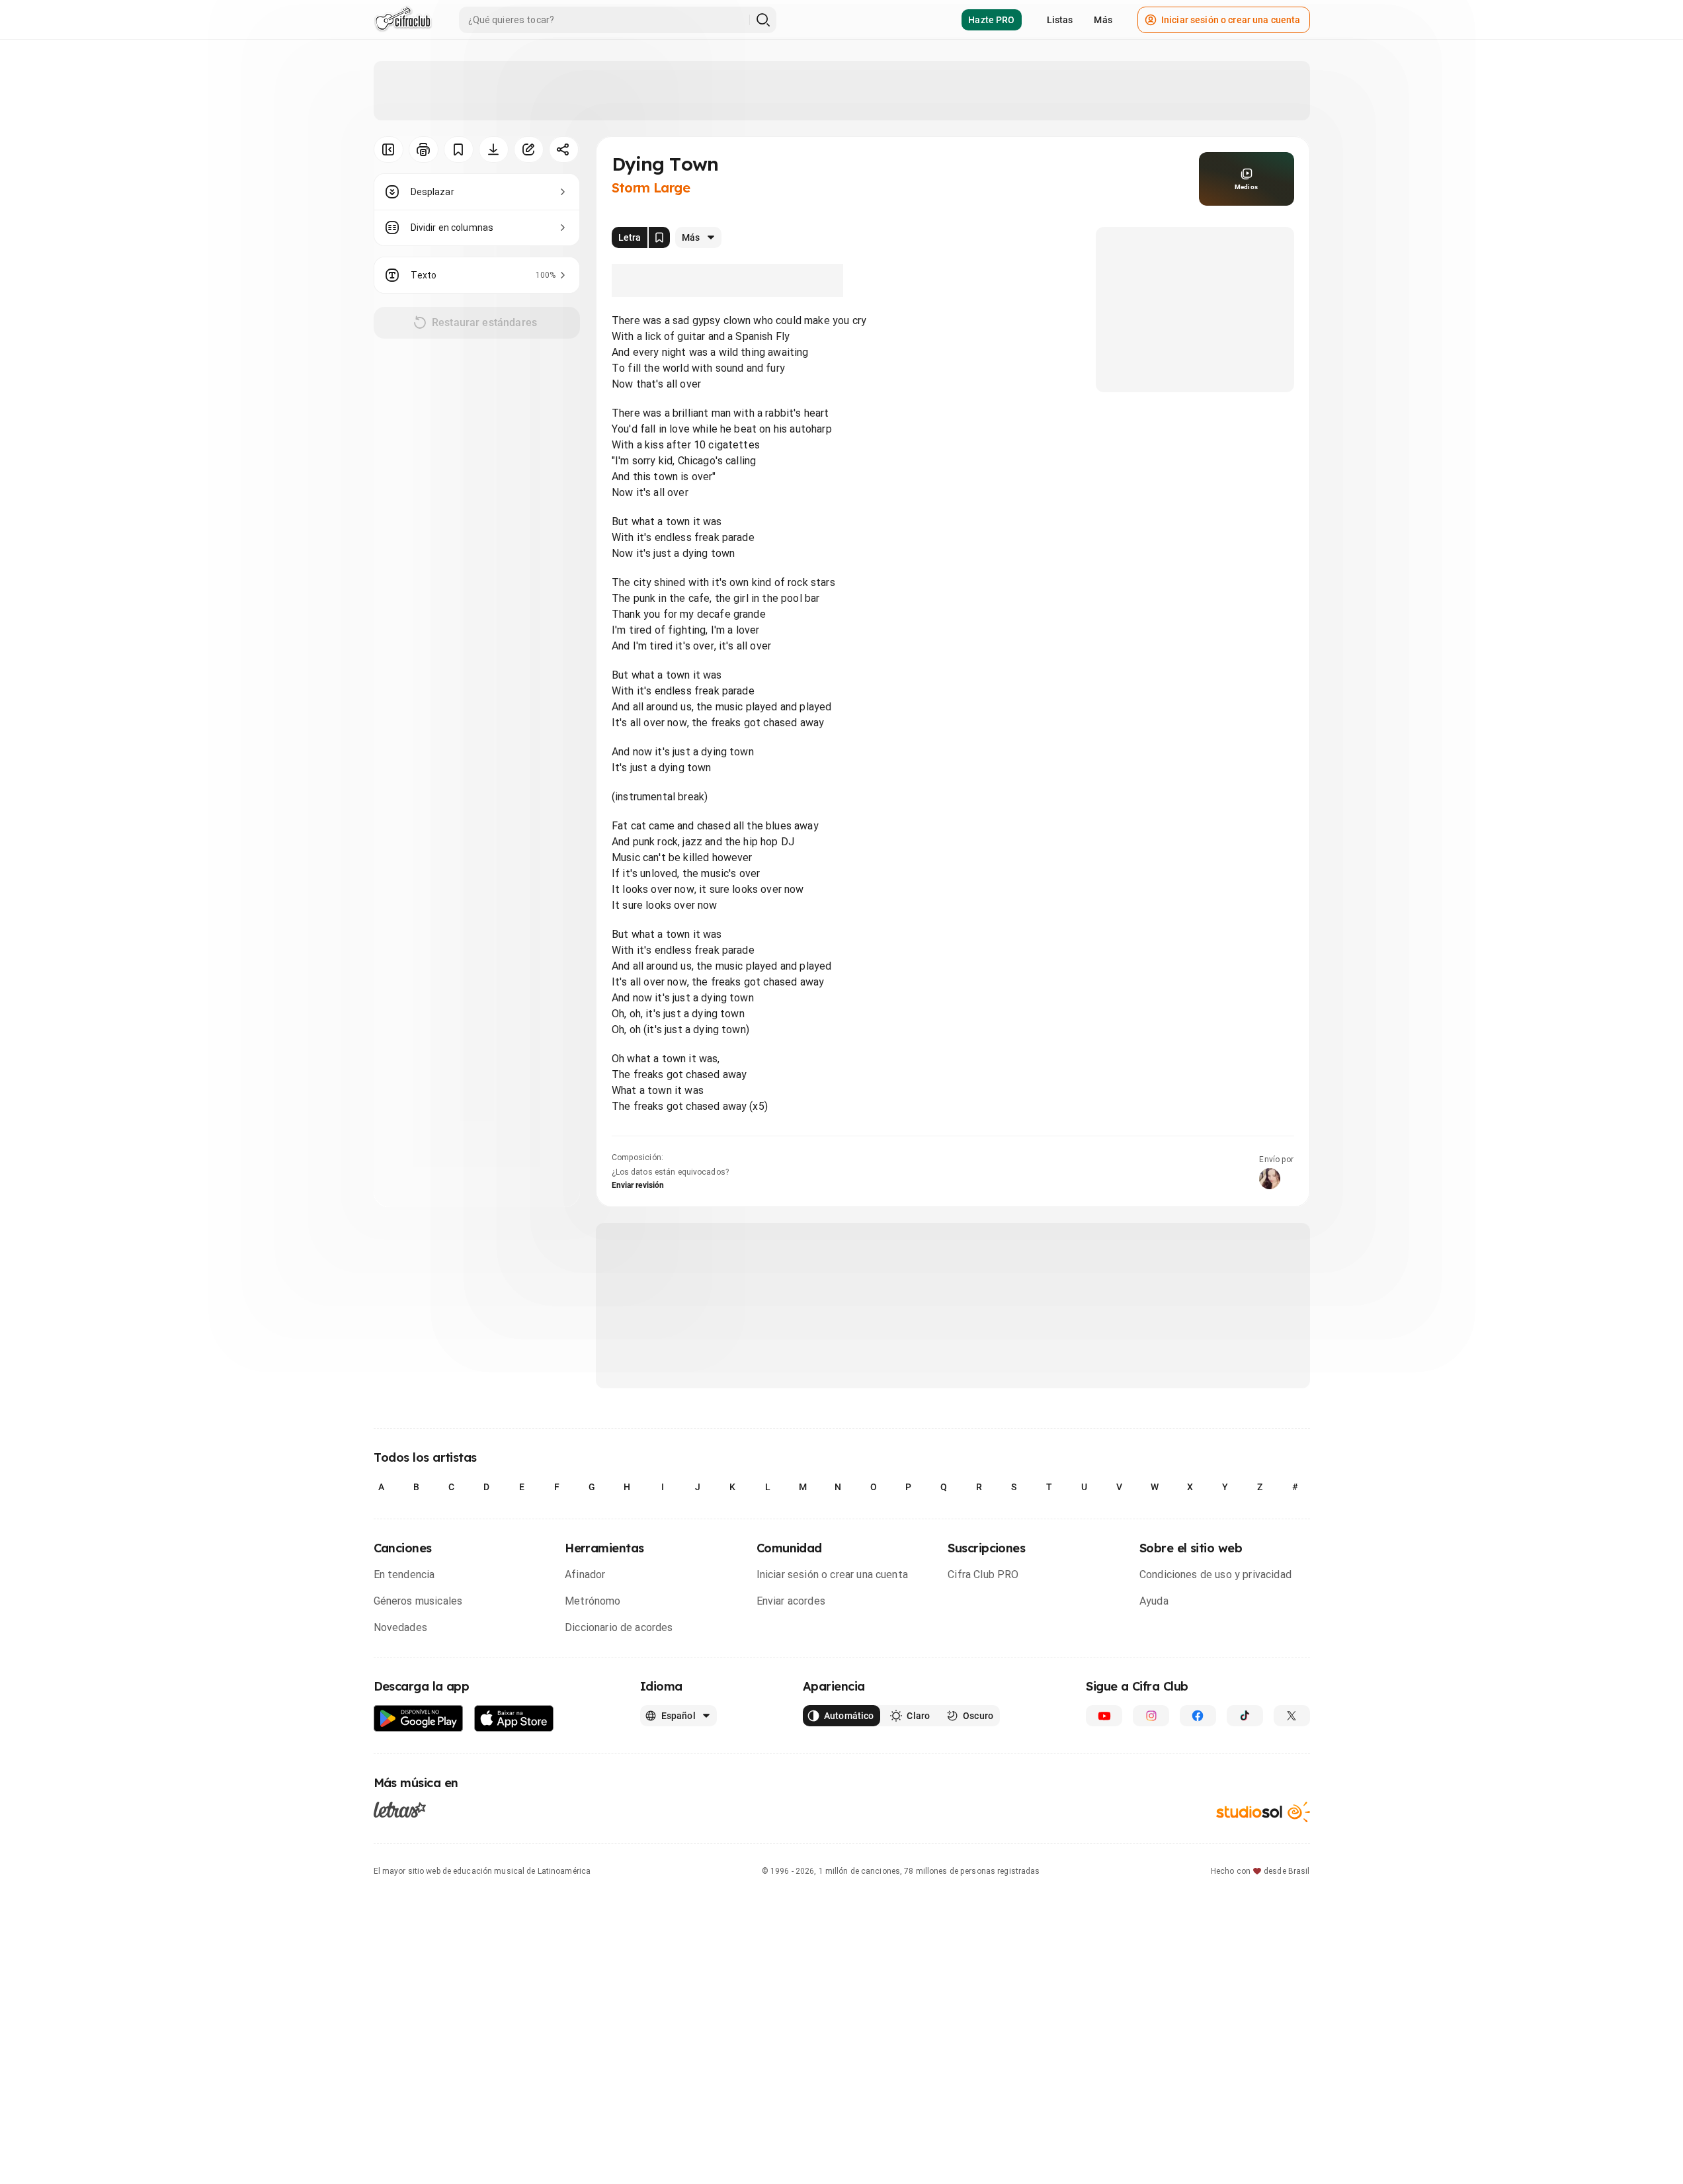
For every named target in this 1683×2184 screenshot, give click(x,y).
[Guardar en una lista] (459, 149)
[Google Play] (419, 1719)
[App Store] (514, 1719)
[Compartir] (564, 149)
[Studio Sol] (1263, 1812)
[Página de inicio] (403, 20)
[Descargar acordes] (494, 149)
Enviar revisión (638, 1185)
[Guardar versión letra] (659, 237)
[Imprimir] (424, 149)
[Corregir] (529, 149)
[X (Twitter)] (1292, 1716)
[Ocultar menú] (389, 149)
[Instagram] (1151, 1716)
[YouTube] (1104, 1716)
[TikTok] (1245, 1716)
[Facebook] (1198, 1716)
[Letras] (400, 1810)
